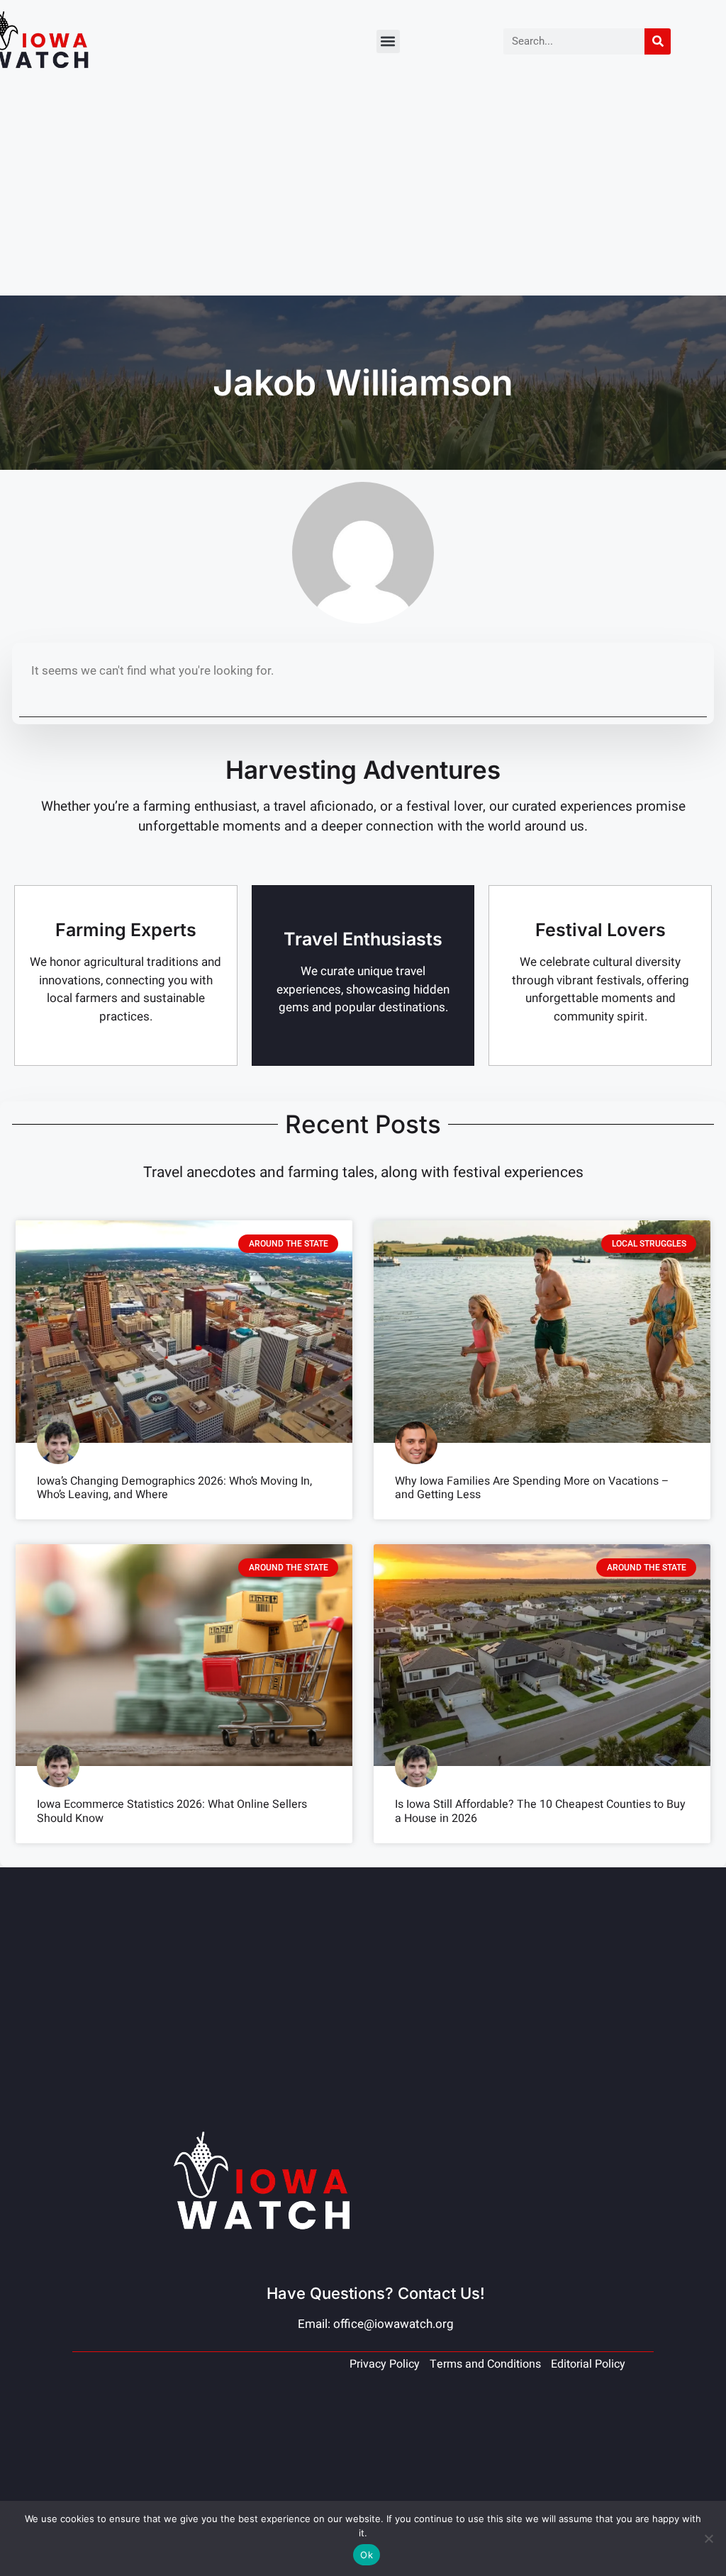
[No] (708, 2538)
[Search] (658, 41)
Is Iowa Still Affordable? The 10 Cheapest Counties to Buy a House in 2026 (540, 1811)
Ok (367, 2555)
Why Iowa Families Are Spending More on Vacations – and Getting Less (532, 1488)
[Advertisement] (363, 189)
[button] (388, 41)
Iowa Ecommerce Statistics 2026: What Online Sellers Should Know (172, 1811)
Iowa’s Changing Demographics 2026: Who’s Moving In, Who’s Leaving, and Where (174, 1488)
